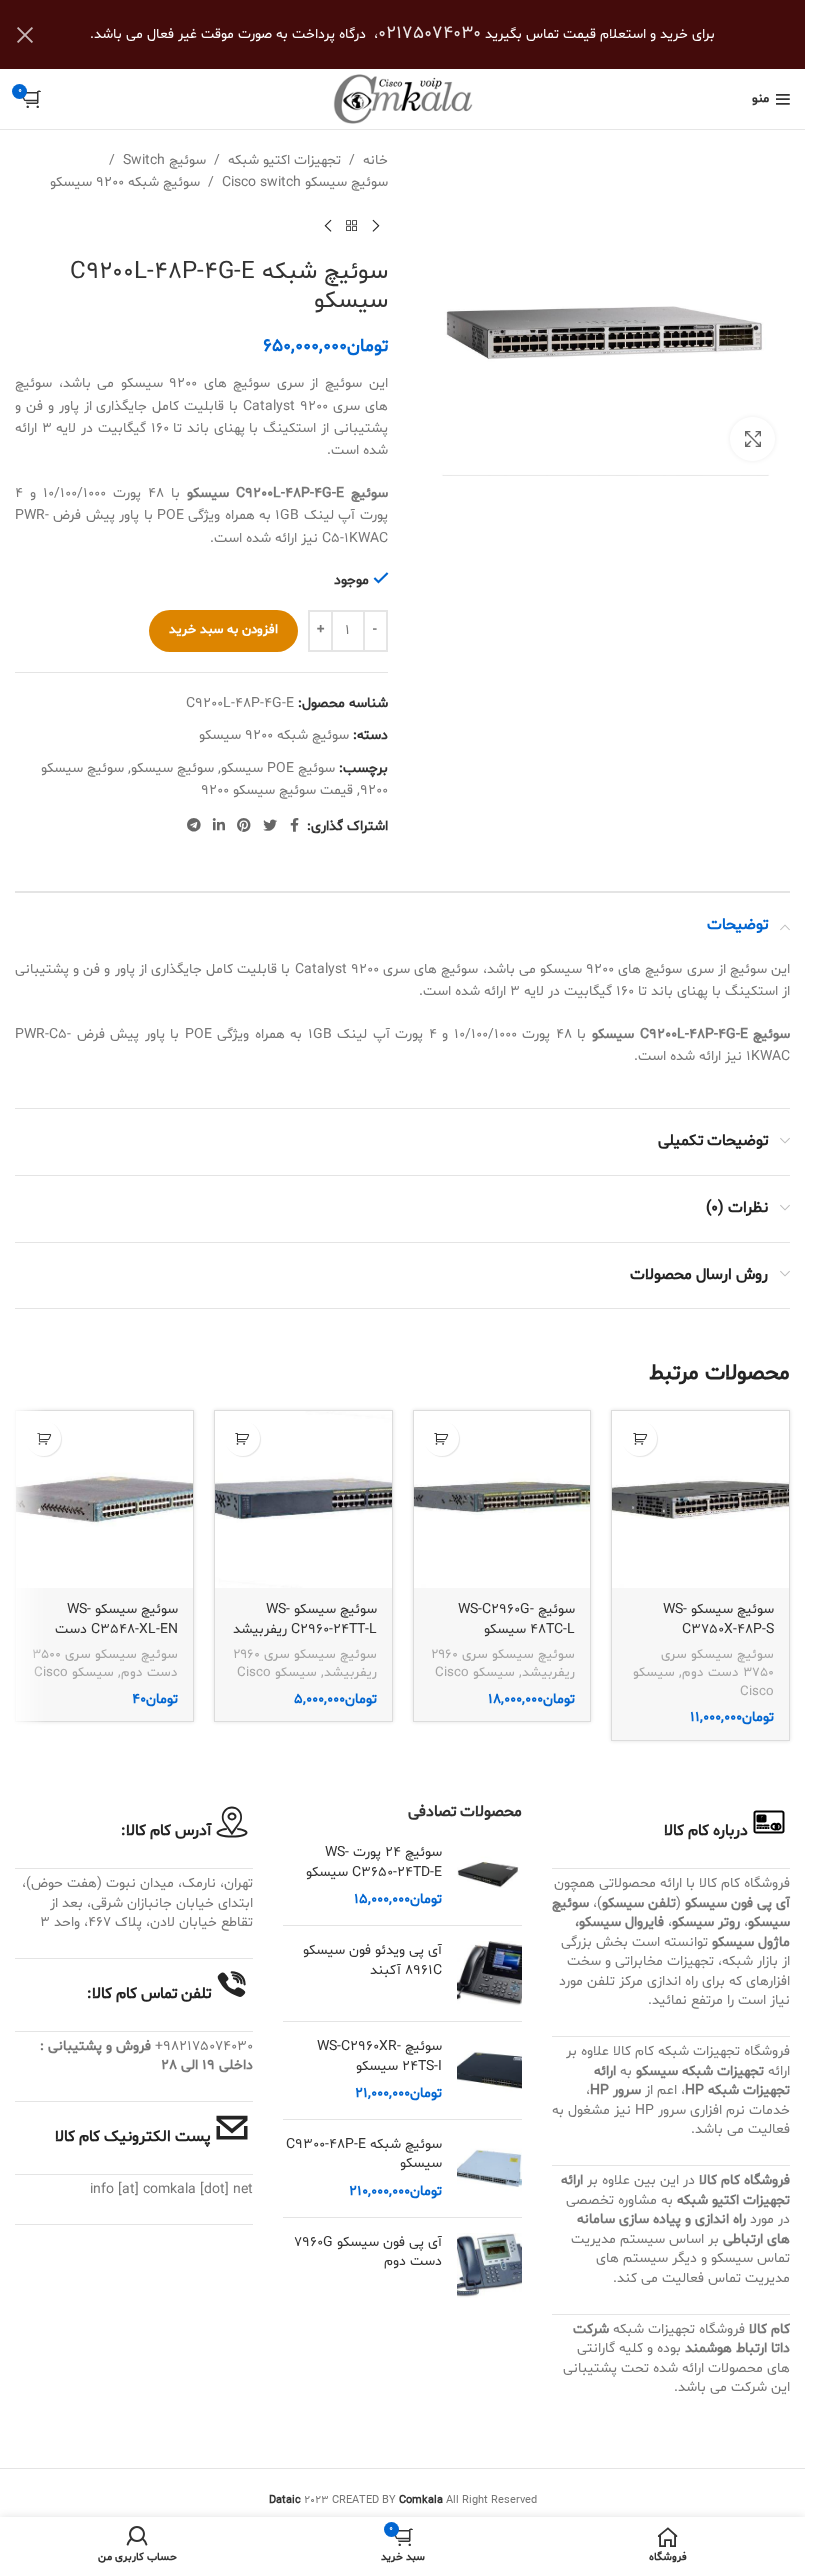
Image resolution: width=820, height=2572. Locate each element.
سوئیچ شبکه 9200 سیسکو (125, 182)
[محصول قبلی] (376, 227)
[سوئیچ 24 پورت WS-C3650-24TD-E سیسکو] (489, 1876)
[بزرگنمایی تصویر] (752, 439)
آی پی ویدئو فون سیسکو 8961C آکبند (372, 1960)
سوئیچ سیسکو (172, 768)
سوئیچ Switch (164, 160)
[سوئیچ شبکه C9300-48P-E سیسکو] (489, 2168)
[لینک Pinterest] (244, 826)
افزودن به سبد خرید (223, 630)
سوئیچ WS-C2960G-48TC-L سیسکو (516, 1619)
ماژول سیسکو (751, 1942)
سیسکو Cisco (475, 1673)
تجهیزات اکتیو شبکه (284, 160)
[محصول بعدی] (328, 227)
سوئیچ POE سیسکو (278, 768)
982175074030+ (204, 2046)
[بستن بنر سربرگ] (25, 34)
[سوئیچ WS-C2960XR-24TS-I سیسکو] (489, 2070)
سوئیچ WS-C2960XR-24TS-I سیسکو (379, 2056)
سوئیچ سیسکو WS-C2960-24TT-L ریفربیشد (305, 1619)
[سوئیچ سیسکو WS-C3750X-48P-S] (700, 1499)
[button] (639, 1438)
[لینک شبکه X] (270, 826)
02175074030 (429, 33)
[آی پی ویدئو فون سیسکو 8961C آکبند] (489, 1973)
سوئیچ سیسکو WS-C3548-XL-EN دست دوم (116, 1629)
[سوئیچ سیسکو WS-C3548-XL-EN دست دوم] (104, 1499)
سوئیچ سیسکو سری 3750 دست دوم (717, 1664)
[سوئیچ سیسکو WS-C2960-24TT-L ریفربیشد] (303, 1499)
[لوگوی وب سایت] (403, 99)
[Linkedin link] (219, 826)
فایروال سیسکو (621, 1922)
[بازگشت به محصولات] (352, 227)
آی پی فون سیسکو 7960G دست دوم (367, 2252)
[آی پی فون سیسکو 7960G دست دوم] (489, 2265)
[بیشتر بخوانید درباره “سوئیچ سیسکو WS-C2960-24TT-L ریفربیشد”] (242, 1438)
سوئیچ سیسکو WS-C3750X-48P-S (718, 1619)
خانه (375, 160)
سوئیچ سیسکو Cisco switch (305, 182)
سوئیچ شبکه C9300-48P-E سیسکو (363, 2154)
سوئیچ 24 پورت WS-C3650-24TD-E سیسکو (373, 1862)
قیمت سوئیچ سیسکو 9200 (277, 790)
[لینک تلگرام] (194, 826)
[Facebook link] (295, 826)
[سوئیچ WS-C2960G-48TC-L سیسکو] (502, 1499)
